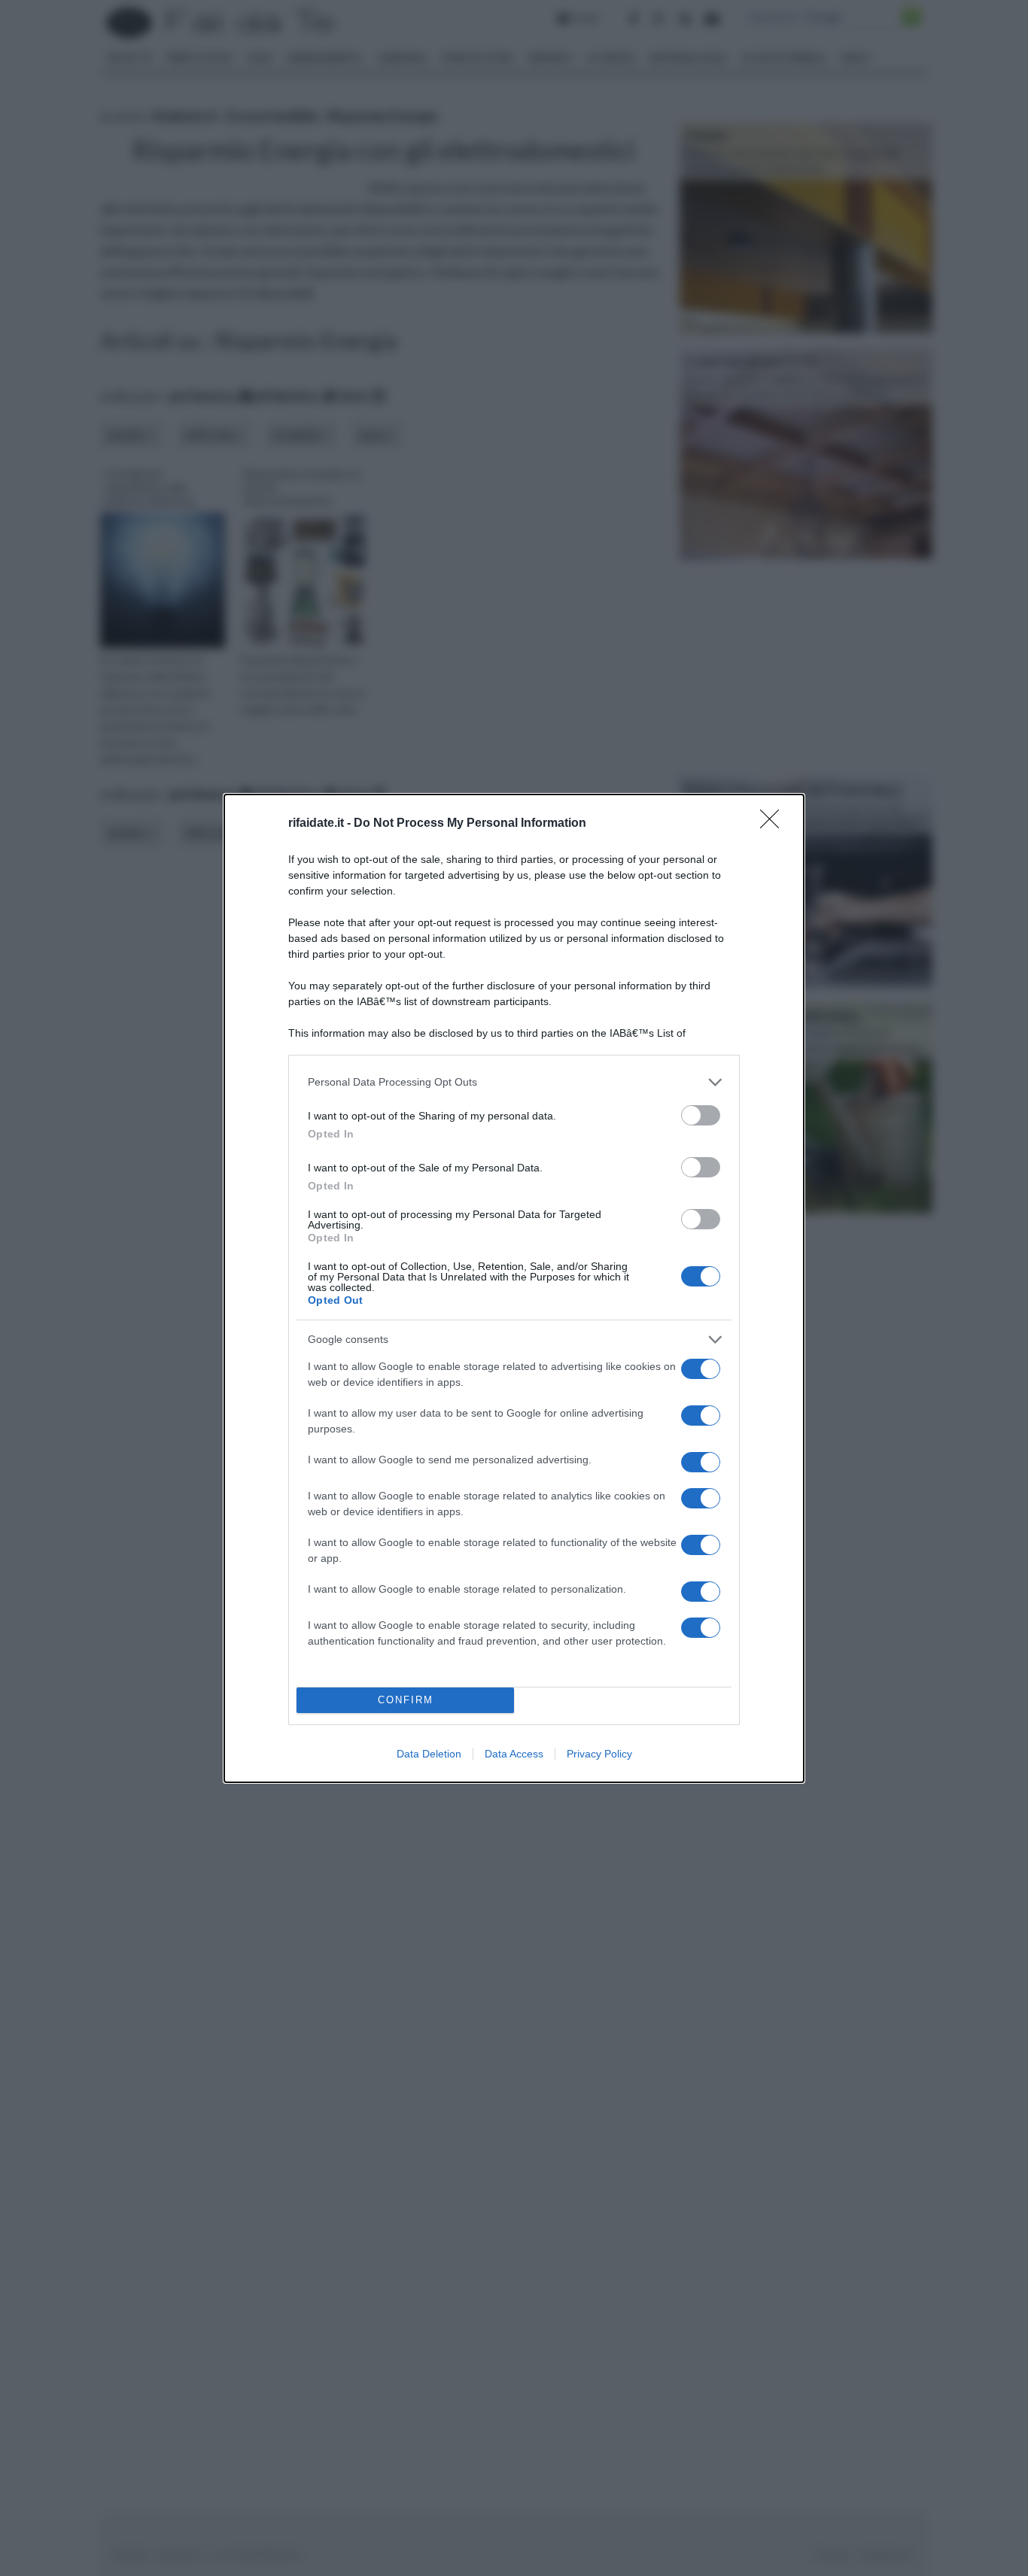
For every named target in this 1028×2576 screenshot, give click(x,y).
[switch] (701, 1115)
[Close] (774, 824)
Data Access (514, 1754)
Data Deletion (429, 1754)
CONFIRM (406, 1700)
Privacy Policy (599, 1754)
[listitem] (514, 1082)
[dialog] (514, 1288)
